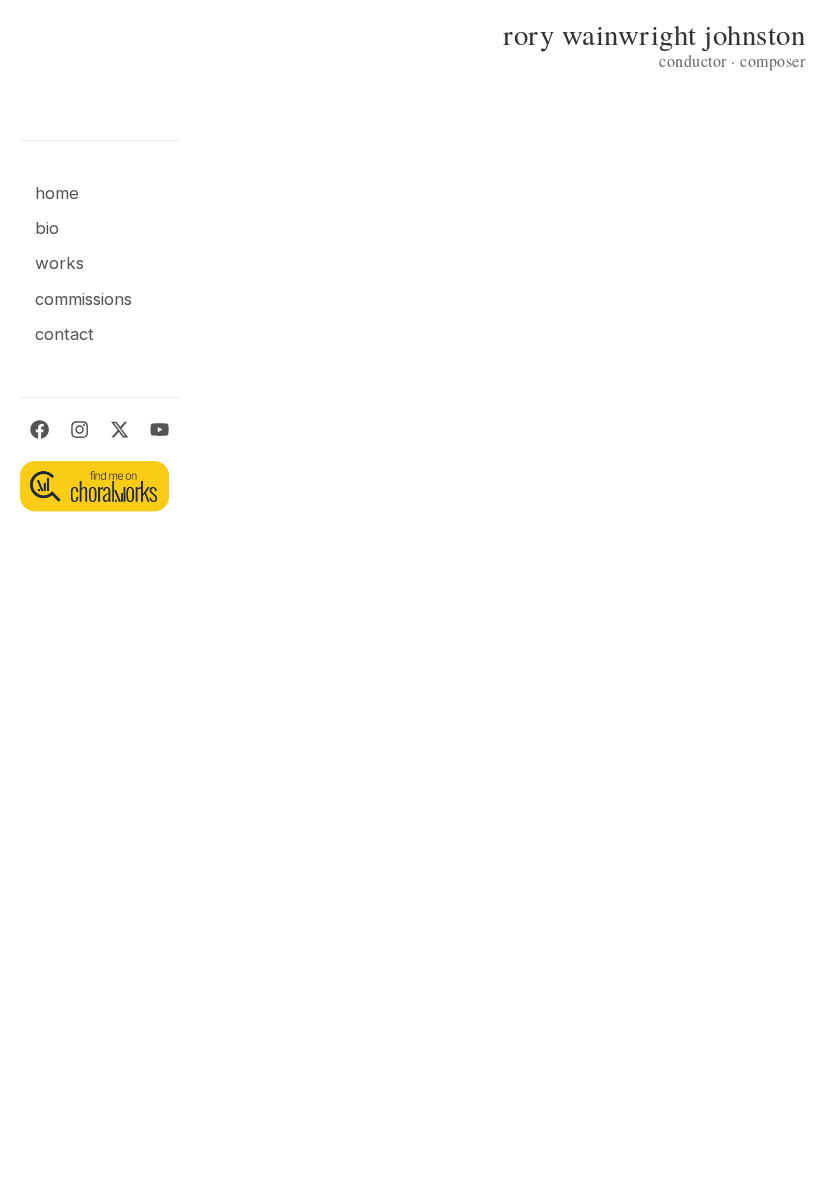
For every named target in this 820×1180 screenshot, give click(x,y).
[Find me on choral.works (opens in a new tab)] (94, 486)
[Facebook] (39, 432)
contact (64, 334)
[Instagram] (79, 432)
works (59, 263)
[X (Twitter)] (119, 432)
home (57, 193)
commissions (83, 299)
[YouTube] (159, 432)
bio (47, 228)
